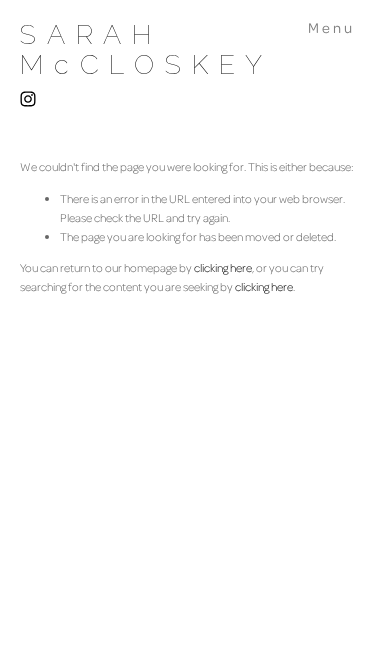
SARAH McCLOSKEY (146, 49)
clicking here (223, 267)
